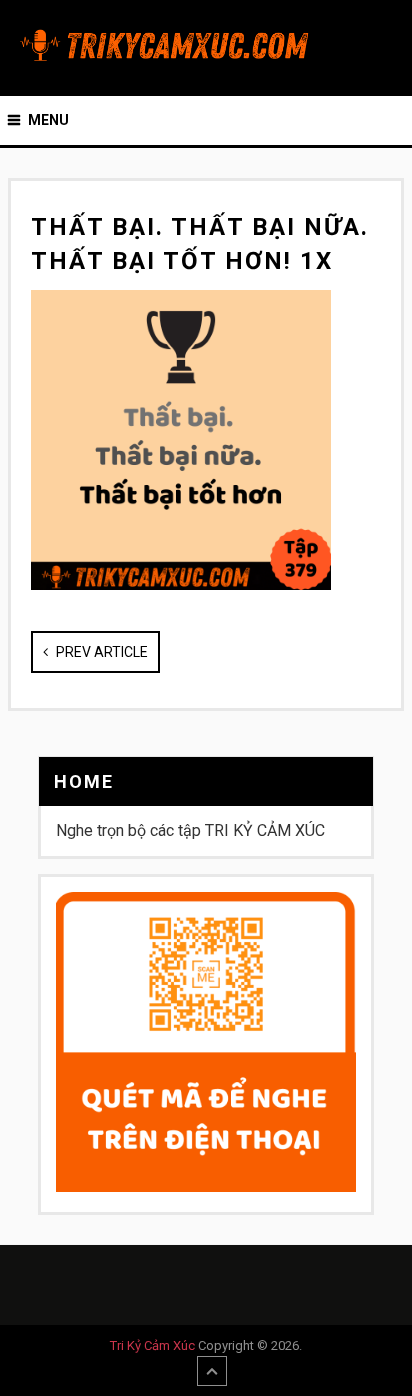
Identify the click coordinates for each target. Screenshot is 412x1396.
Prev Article (100, 652)
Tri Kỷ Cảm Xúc (152, 1345)
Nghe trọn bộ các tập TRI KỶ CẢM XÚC (190, 830)
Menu (48, 120)
